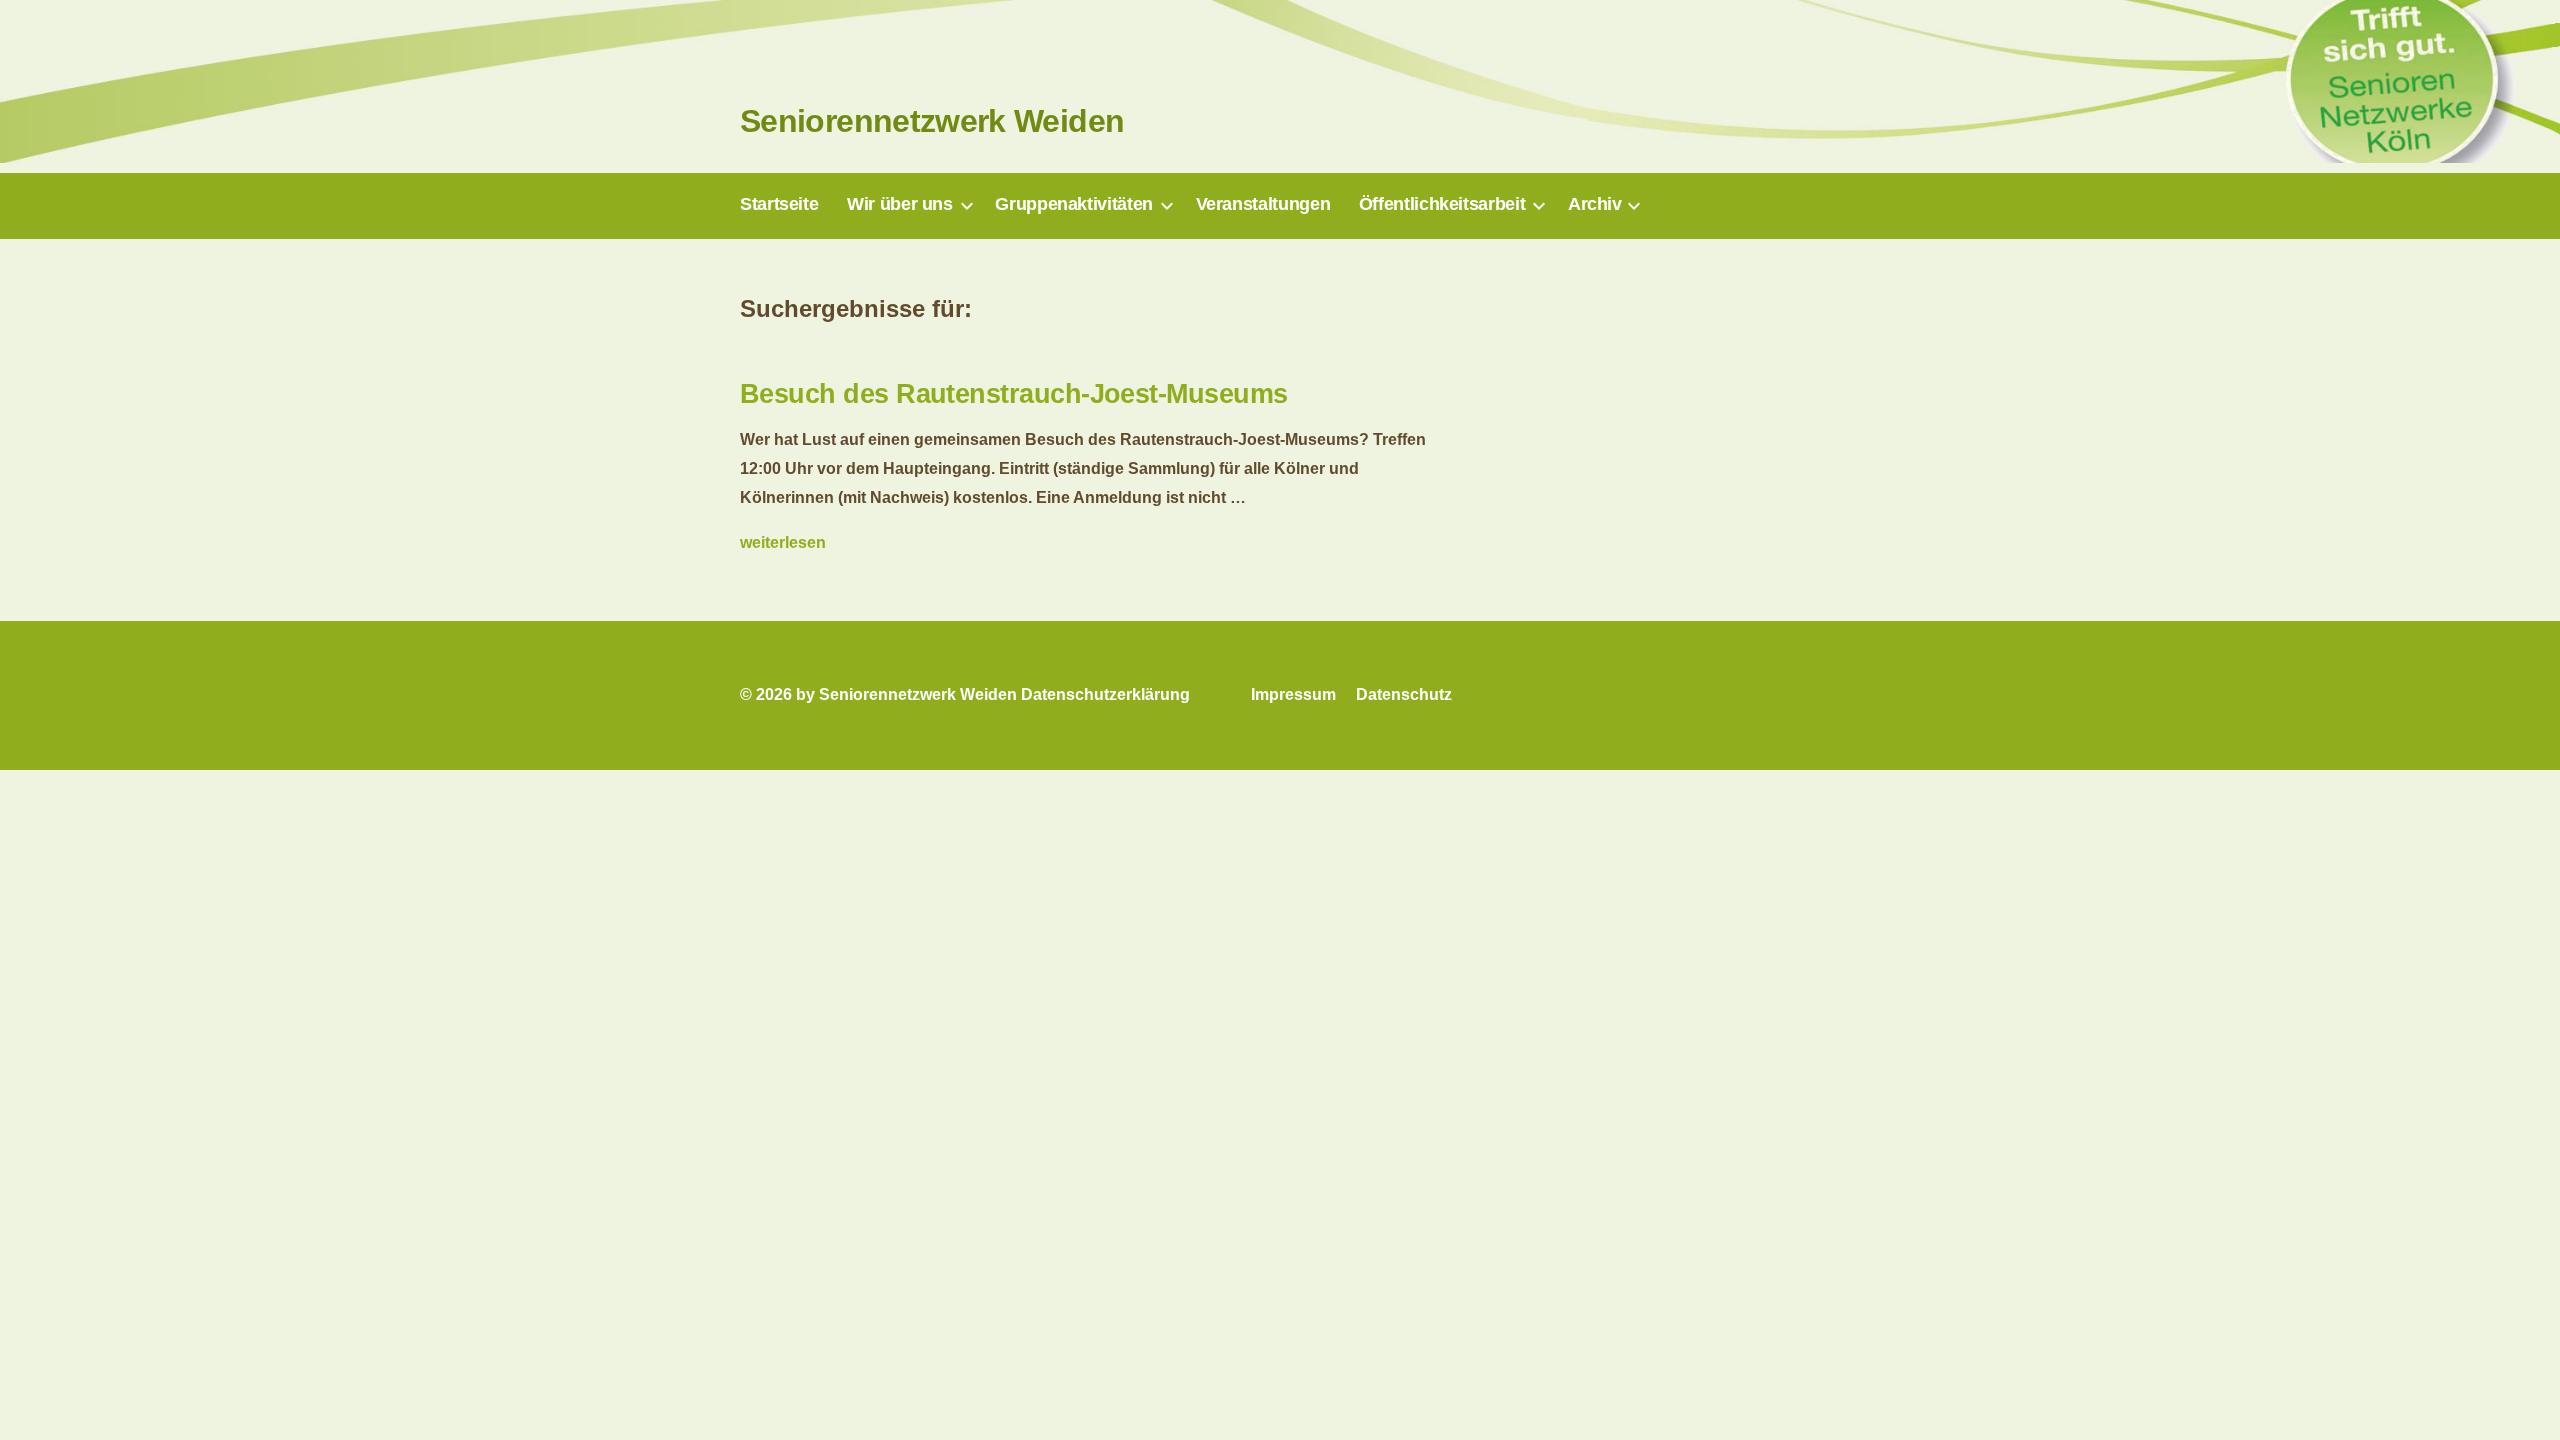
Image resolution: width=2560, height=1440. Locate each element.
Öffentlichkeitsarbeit (1442, 204)
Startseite (779, 204)
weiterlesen (783, 542)
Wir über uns (900, 204)
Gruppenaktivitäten (1074, 204)
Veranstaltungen (1263, 204)
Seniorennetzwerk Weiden (932, 121)
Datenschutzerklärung (1105, 694)
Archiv (1595, 204)
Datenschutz (1404, 694)
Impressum (1293, 694)
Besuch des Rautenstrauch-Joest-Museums (1013, 394)
